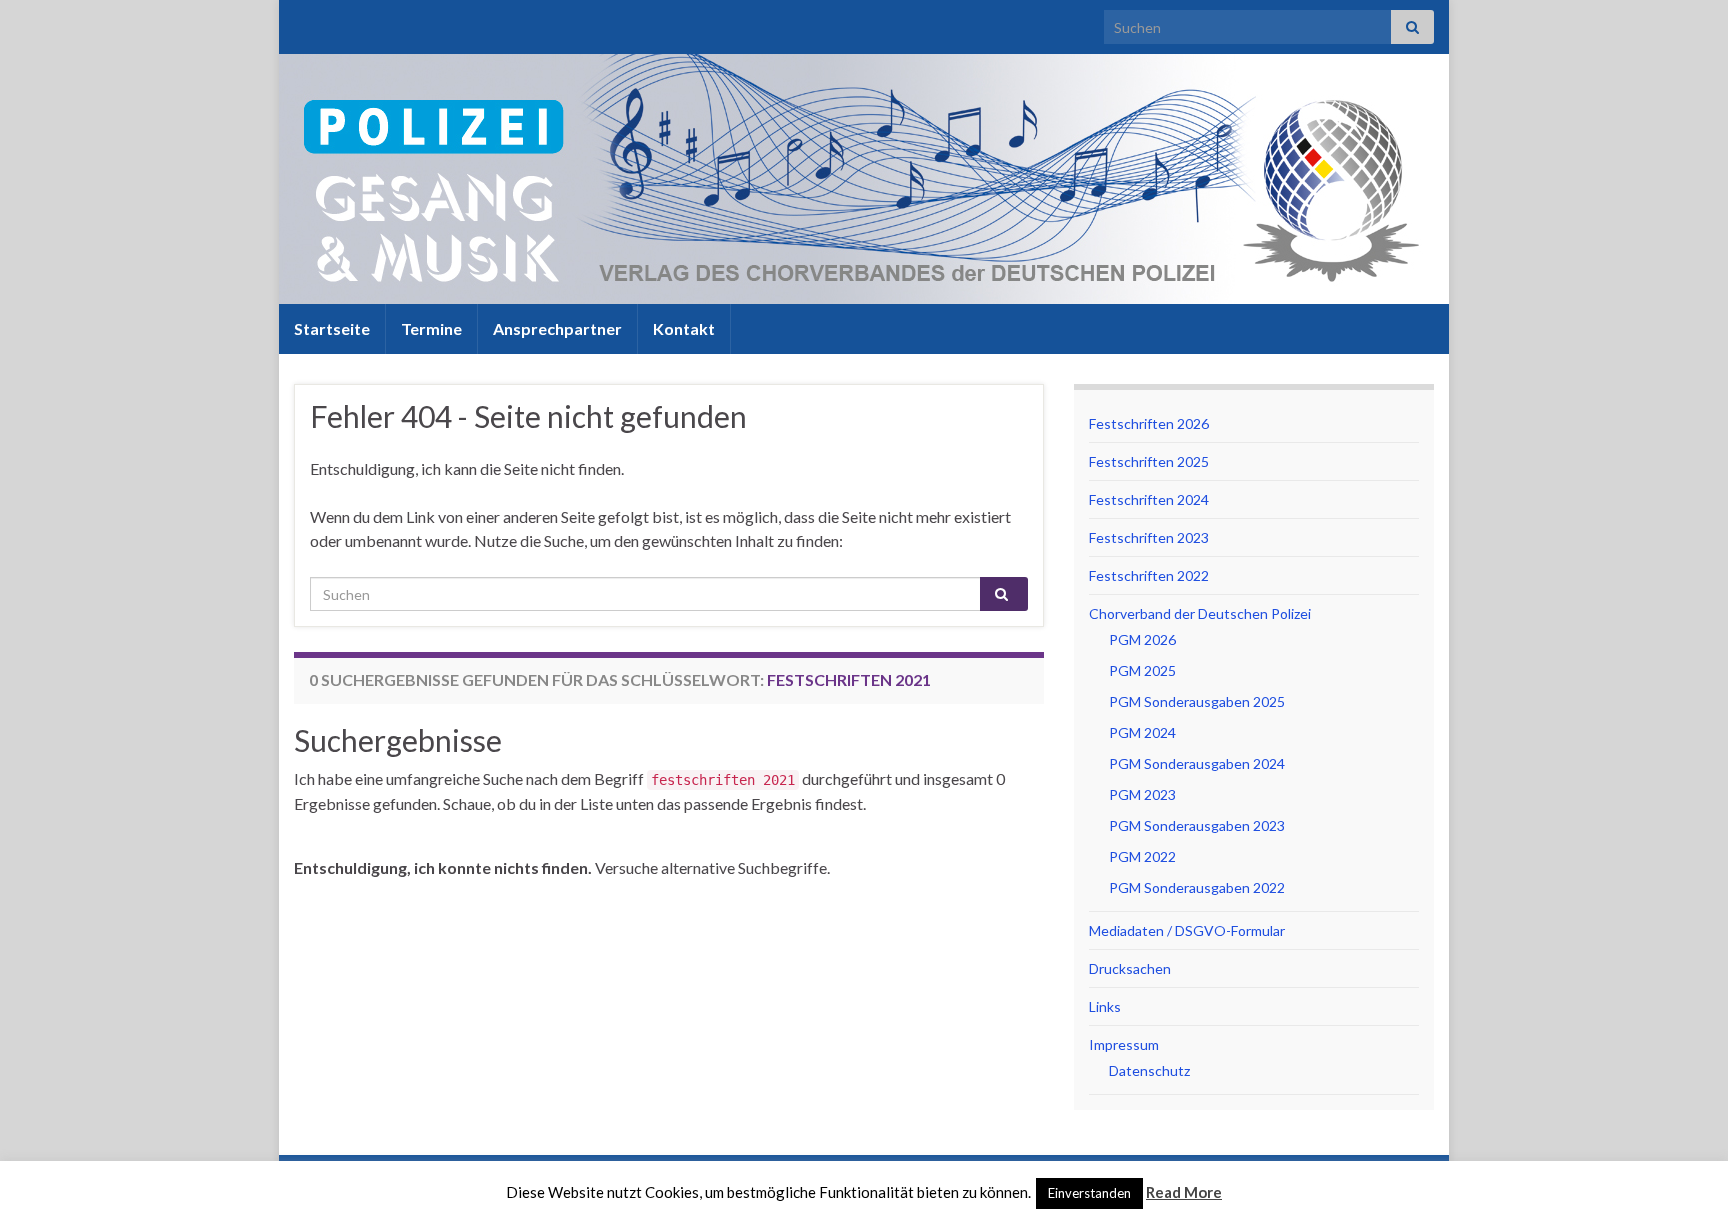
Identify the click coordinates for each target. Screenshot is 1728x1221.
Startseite (332, 328)
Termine (431, 328)
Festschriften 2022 (1149, 575)
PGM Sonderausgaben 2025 (1197, 701)
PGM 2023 (1142, 794)
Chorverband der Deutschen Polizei (1200, 613)
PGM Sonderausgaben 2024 (1197, 763)
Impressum (1124, 1044)
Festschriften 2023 (1149, 537)
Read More (1184, 1192)
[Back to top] (1683, 1176)
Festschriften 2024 (1149, 499)
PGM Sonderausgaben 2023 (1197, 825)
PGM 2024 (1142, 732)
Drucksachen (1130, 968)
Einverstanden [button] (1089, 1193)
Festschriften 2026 (1149, 423)
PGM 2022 (1142, 856)
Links (1105, 1006)
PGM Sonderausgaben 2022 (1197, 887)
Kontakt (684, 328)
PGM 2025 (1142, 670)
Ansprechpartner (557, 328)
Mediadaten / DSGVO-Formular (1187, 930)
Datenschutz (1149, 1070)
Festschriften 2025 (1149, 461)
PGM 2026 (1142, 639)
